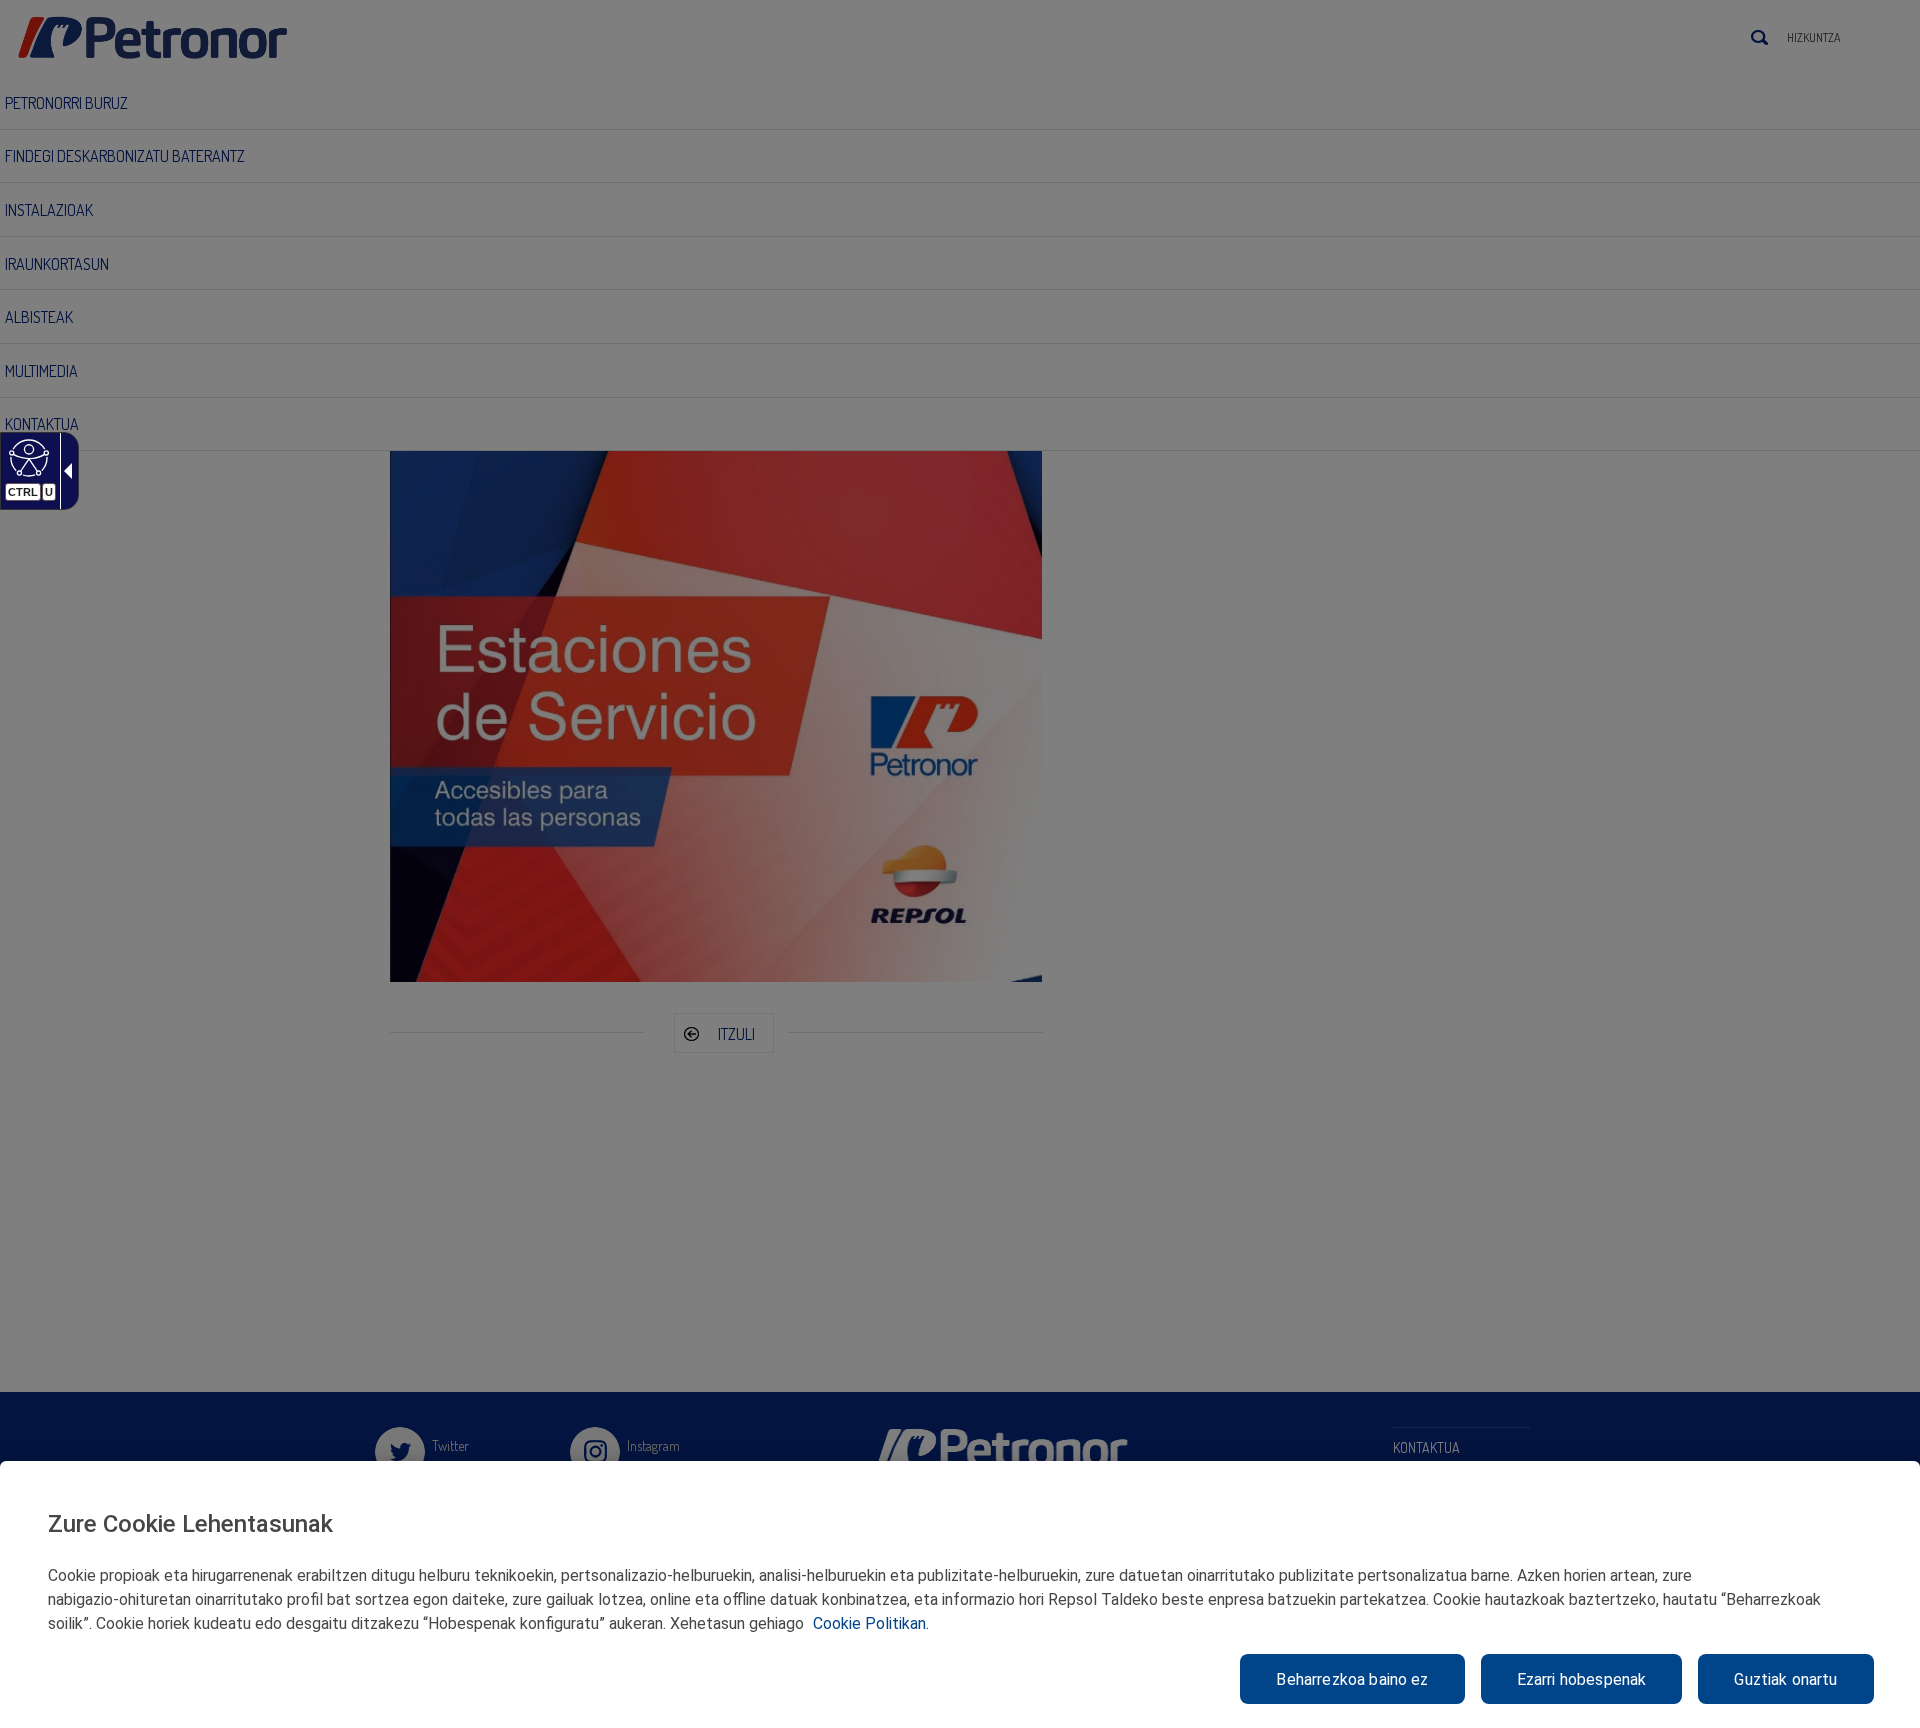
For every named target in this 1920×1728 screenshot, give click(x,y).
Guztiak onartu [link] (1785, 1679)
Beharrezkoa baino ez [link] (1352, 1679)
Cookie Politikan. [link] (871, 1623)
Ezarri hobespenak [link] (1582, 1679)
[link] (26, 457)
